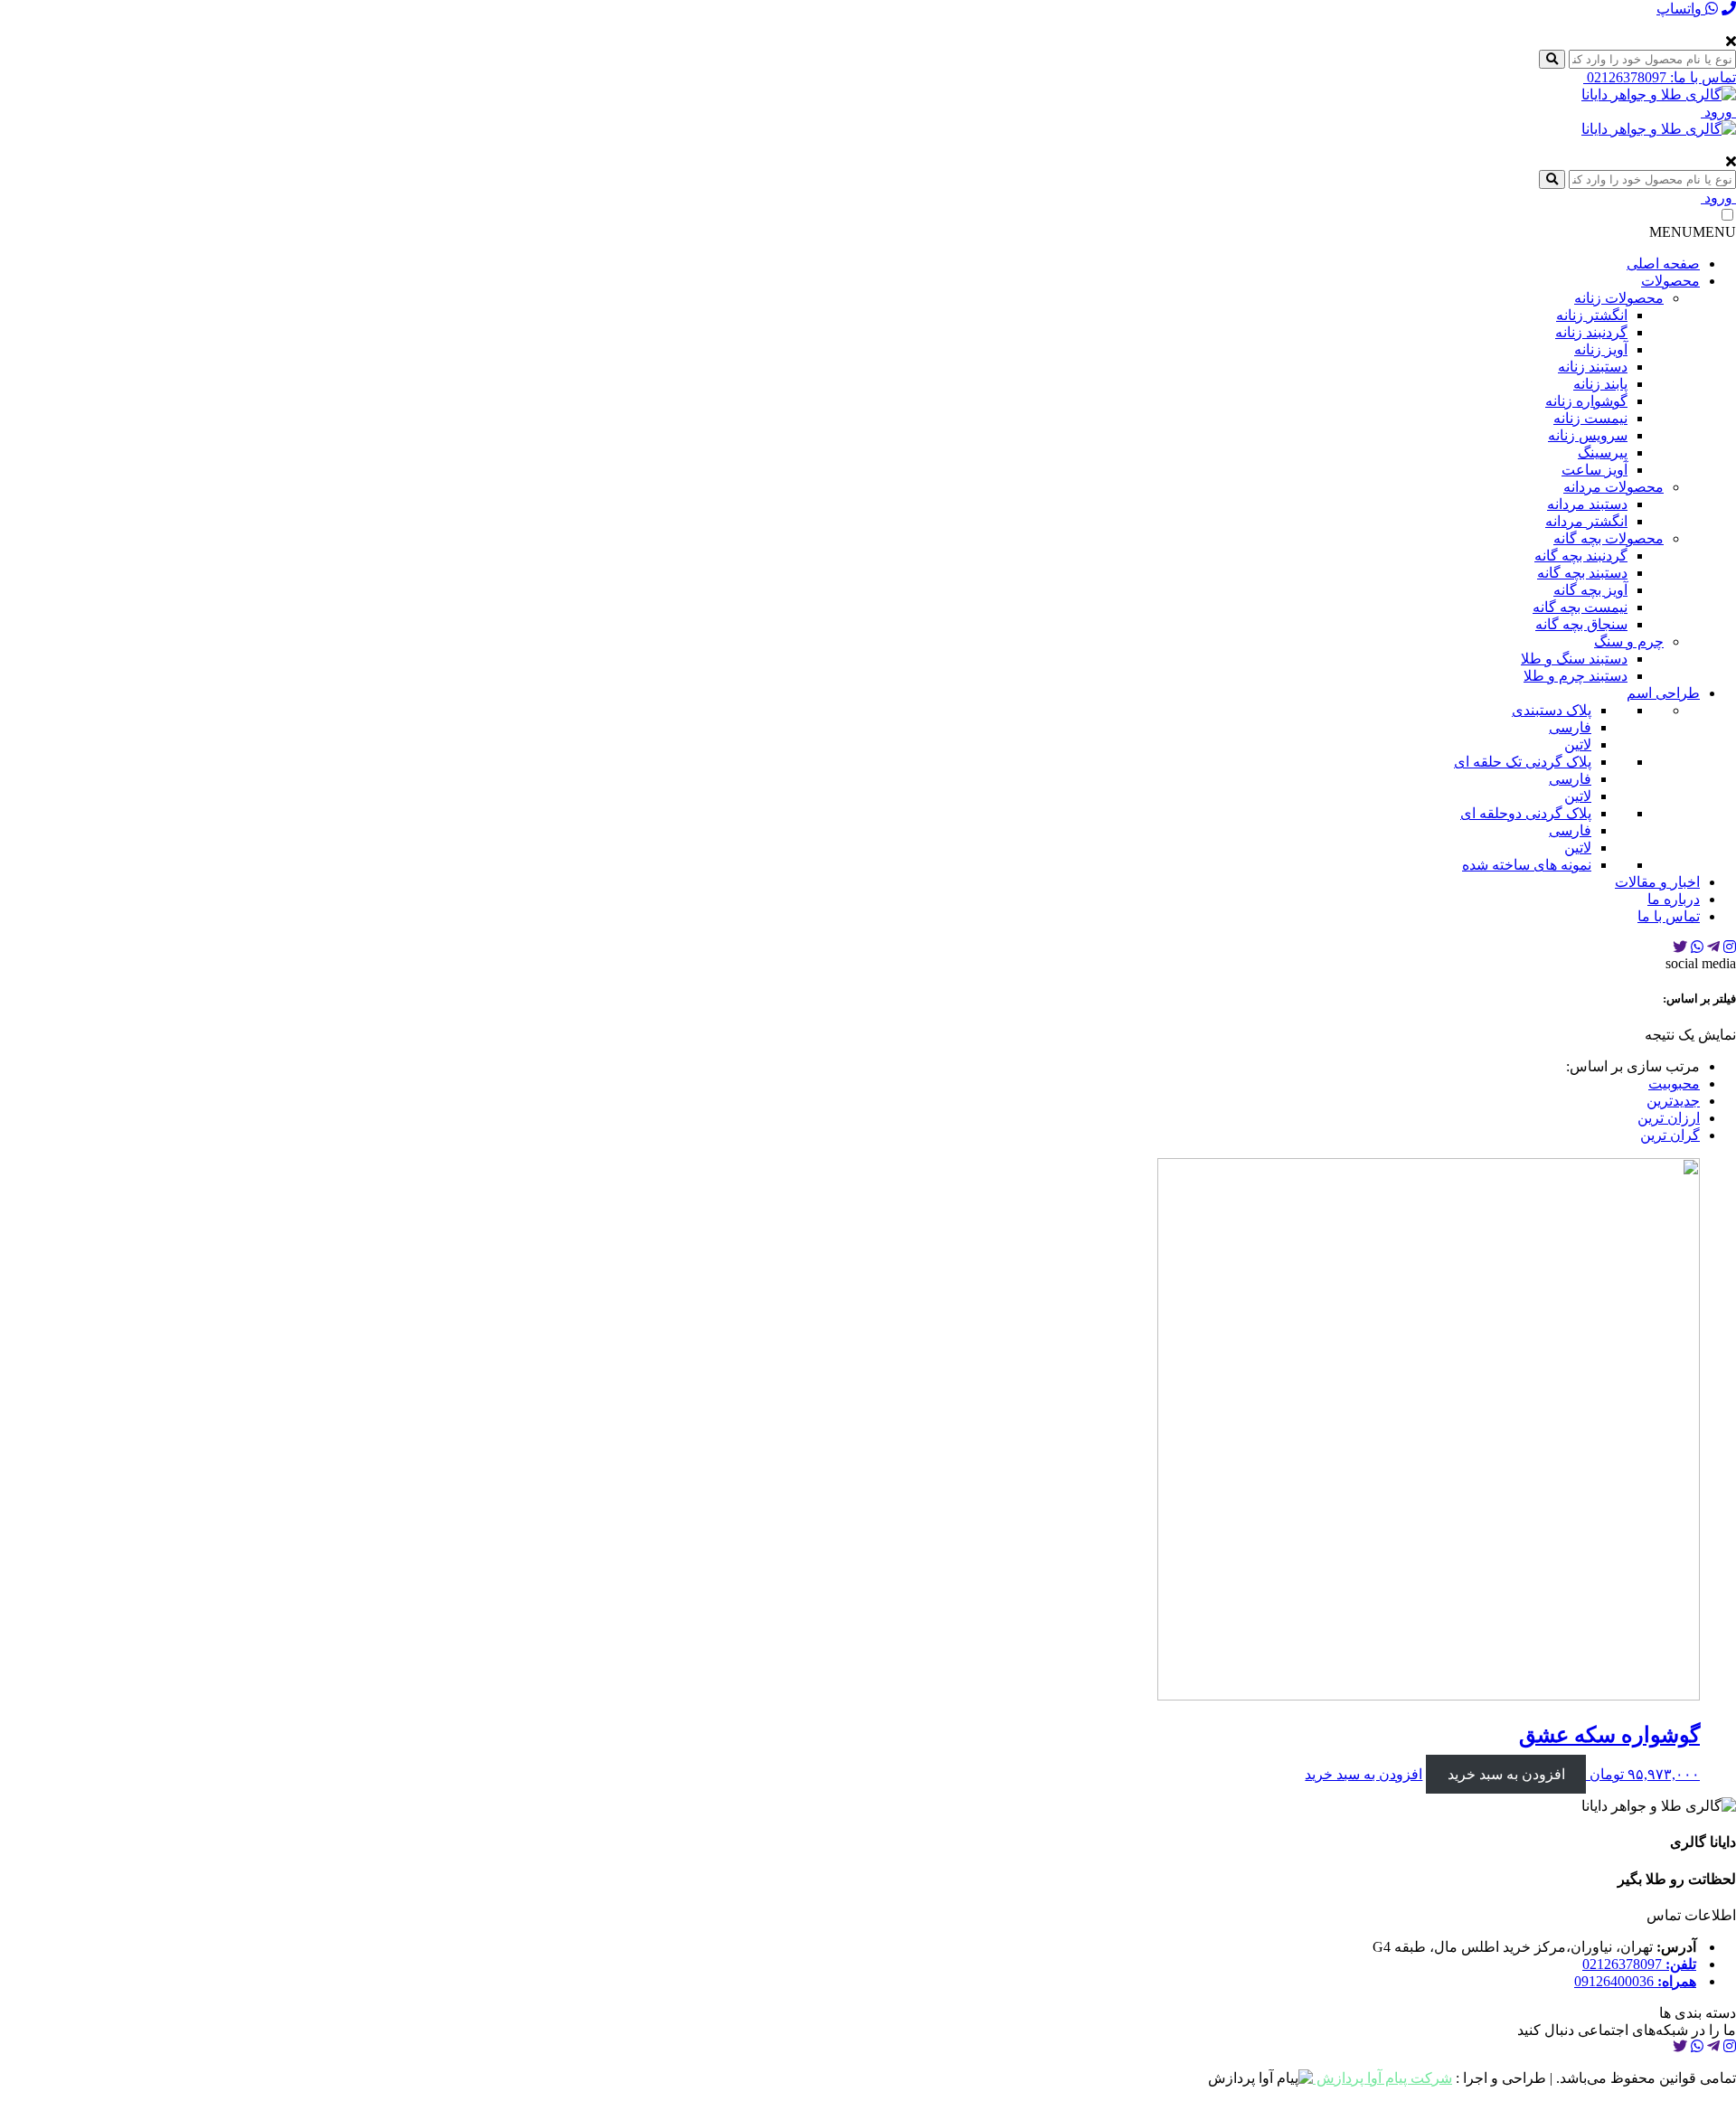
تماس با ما (1669, 916)
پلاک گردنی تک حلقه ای (1523, 762)
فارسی (1570, 727)
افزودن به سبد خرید (1506, 1774)
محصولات (1670, 281)
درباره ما (1674, 899)
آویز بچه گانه (1590, 590)
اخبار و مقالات (1657, 882)
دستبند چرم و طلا (1576, 676)
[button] (1693, 232)
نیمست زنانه (1590, 418)
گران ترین (1670, 1135)
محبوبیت (1674, 1083)
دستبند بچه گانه (1582, 573)
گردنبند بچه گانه (1581, 556)
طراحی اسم (1663, 693)
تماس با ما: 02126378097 (1660, 77)
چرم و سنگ (1629, 641)
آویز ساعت (1594, 470)
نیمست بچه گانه (1580, 607)
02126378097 (1639, 1964)
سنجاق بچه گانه (1581, 624)
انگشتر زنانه (1592, 315)
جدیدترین (1673, 1101)
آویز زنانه (1601, 349)
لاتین (1578, 744)
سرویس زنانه (1588, 435)
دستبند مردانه (1587, 504)
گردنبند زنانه (1591, 332)
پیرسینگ (1603, 452)
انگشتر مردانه (1586, 521)
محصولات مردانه (1613, 487)
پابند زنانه (1600, 384)
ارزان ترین (1669, 1118)
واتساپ (1681, 9)
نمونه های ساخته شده (1527, 865)
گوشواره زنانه (1586, 401)
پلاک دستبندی (1552, 710)
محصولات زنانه (1619, 298)
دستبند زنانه (1593, 367)
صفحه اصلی (1663, 264)
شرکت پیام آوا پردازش (1382, 2078)
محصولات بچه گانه (1609, 538)
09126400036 (1635, 1981)
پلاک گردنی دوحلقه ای (1526, 813)
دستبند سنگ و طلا (1574, 659)
